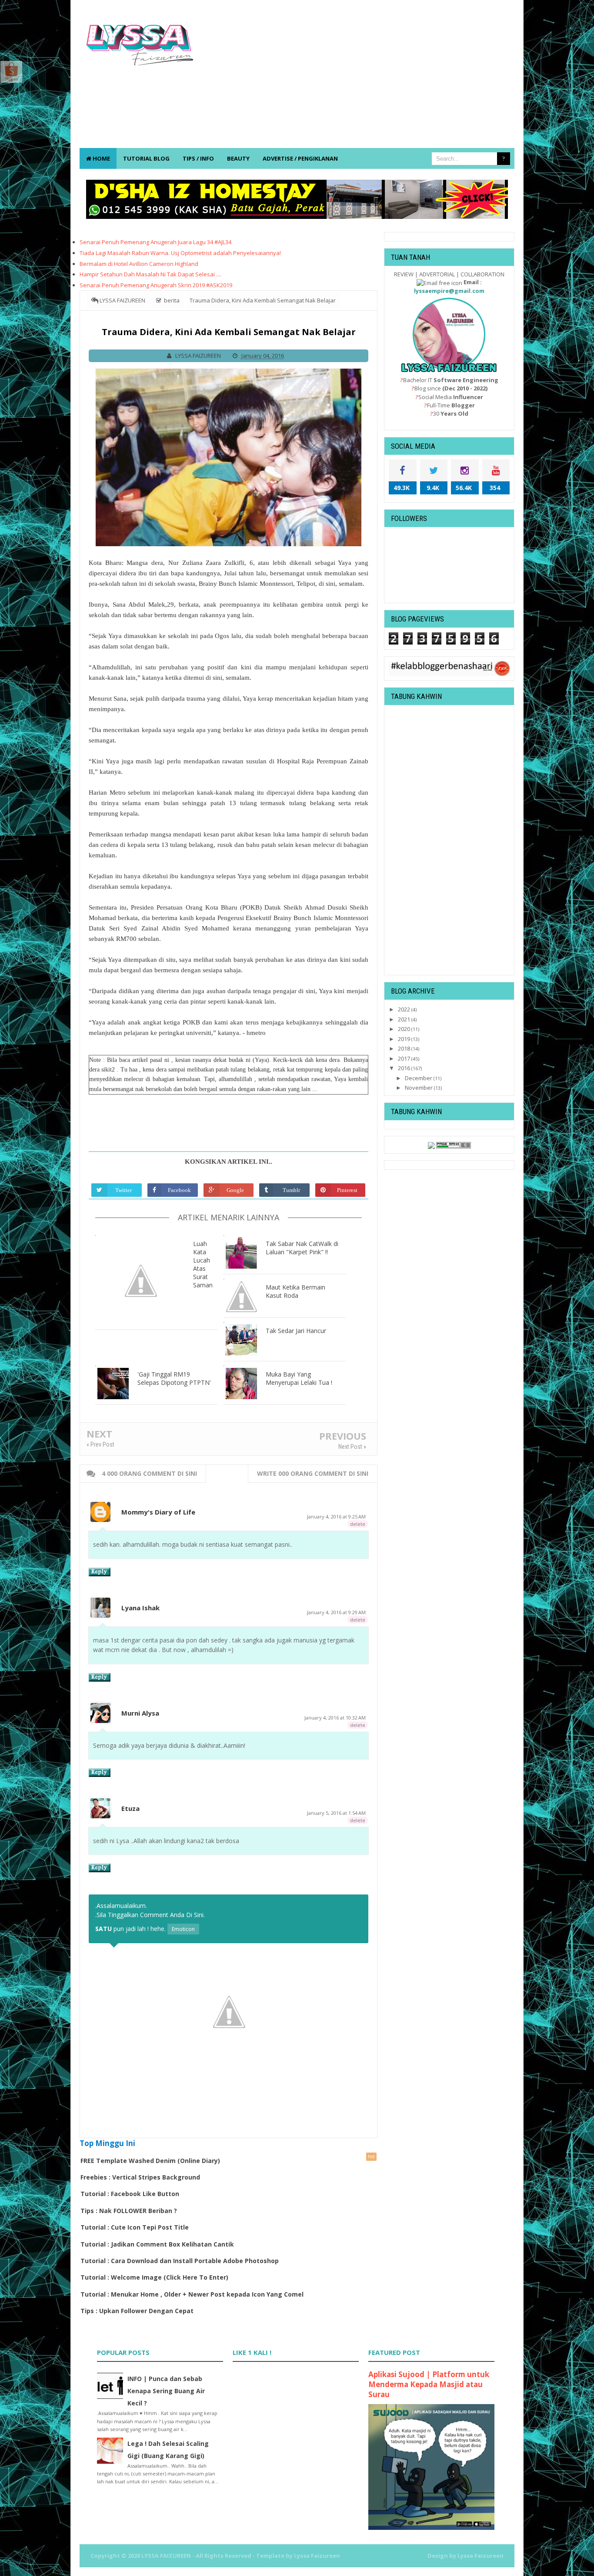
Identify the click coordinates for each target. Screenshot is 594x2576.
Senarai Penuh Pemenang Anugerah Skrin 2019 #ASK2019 (156, 285)
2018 (405, 1048)
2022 (405, 1009)
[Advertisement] (356, 78)
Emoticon (183, 1929)
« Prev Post (100, 1444)
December (419, 1078)
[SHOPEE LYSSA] (11, 71)
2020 (405, 1029)
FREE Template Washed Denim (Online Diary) (150, 2161)
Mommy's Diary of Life (158, 1512)
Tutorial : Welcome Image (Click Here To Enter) (154, 2277)
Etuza (130, 1808)
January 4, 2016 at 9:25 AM (336, 1516)
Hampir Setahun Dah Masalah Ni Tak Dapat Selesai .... (150, 274)
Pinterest (347, 1190)
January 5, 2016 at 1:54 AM (336, 1813)
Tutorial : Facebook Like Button (130, 2194)
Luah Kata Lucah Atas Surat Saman (203, 1264)
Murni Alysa (140, 1713)
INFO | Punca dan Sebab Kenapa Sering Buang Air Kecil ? (166, 2391)
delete (358, 1524)
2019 (405, 1039)
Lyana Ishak (140, 1608)
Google (235, 1190)
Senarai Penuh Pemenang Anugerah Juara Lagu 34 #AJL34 (155, 242)
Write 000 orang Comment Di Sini (313, 1473)
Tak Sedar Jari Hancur (296, 1331)
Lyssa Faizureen (481, 2556)
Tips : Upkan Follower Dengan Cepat (137, 2311)
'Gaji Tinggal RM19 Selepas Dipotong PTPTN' (174, 1378)
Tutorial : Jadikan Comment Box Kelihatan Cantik (157, 2244)
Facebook (179, 1190)
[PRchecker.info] (454, 1145)
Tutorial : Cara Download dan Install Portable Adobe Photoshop (180, 2261)
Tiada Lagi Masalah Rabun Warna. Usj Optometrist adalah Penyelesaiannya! (180, 253)
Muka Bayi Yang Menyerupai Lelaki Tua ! (299, 1378)
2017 (405, 1058)
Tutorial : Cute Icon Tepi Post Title (135, 2227)
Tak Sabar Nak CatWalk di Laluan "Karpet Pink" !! (302, 1248)
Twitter (123, 1190)
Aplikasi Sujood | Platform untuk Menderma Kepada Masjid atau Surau (429, 2384)
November (419, 1088)
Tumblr (291, 1190)
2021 (405, 1019)
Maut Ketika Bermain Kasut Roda (295, 1291)
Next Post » (352, 1447)
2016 (405, 1068)
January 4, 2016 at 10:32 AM (335, 1718)
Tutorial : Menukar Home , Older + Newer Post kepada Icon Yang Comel (192, 2294)
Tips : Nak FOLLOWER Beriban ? (129, 2211)
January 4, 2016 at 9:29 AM (336, 1612)
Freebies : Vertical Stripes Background (140, 2177)
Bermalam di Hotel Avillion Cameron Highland (139, 264)
